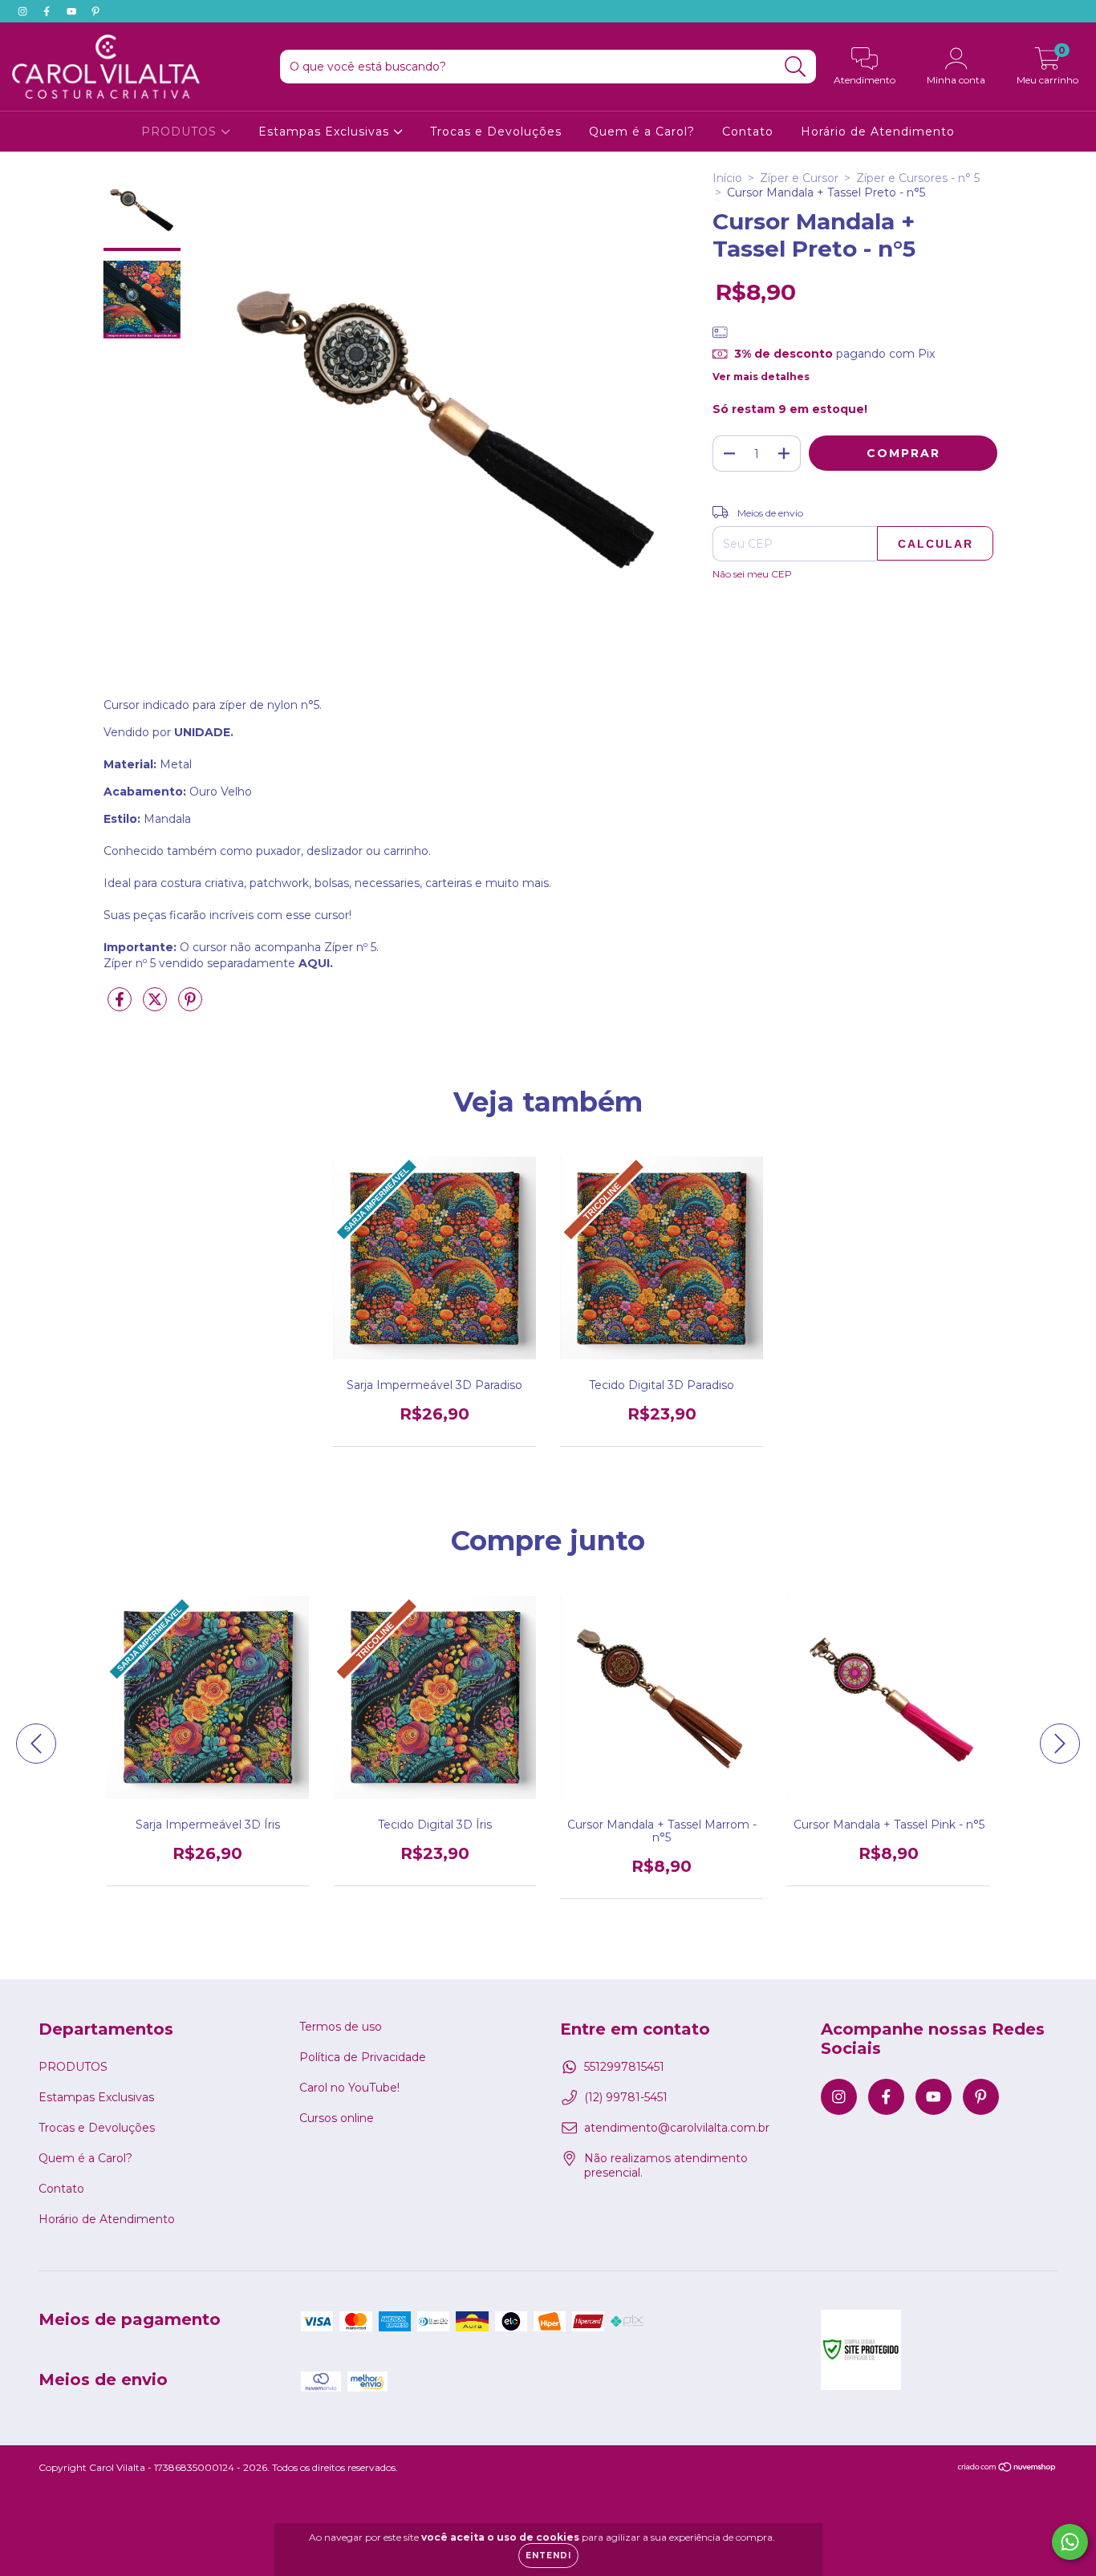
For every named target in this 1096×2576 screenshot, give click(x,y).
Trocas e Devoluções (496, 132)
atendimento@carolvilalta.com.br (677, 2128)
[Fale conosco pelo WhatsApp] (1070, 2542)
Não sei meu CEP (752, 574)
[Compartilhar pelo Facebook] (121, 1006)
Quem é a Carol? (642, 132)
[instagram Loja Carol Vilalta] (24, 11)
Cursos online (337, 2118)
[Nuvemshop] (1007, 2469)
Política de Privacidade (363, 2057)
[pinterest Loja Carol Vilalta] (95, 11)
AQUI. (316, 963)
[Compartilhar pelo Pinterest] (190, 1006)
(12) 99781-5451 (626, 2097)
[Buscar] (796, 67)
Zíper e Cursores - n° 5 (918, 178)
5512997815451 (624, 2067)
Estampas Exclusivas (326, 132)
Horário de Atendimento (878, 132)
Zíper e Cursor (799, 178)
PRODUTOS (181, 132)
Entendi (548, 2556)
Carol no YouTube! (349, 2088)
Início (727, 178)
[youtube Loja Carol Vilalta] (73, 11)
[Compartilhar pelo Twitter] (156, 1006)
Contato (748, 132)
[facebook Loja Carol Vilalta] (48, 11)
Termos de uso (341, 2027)
